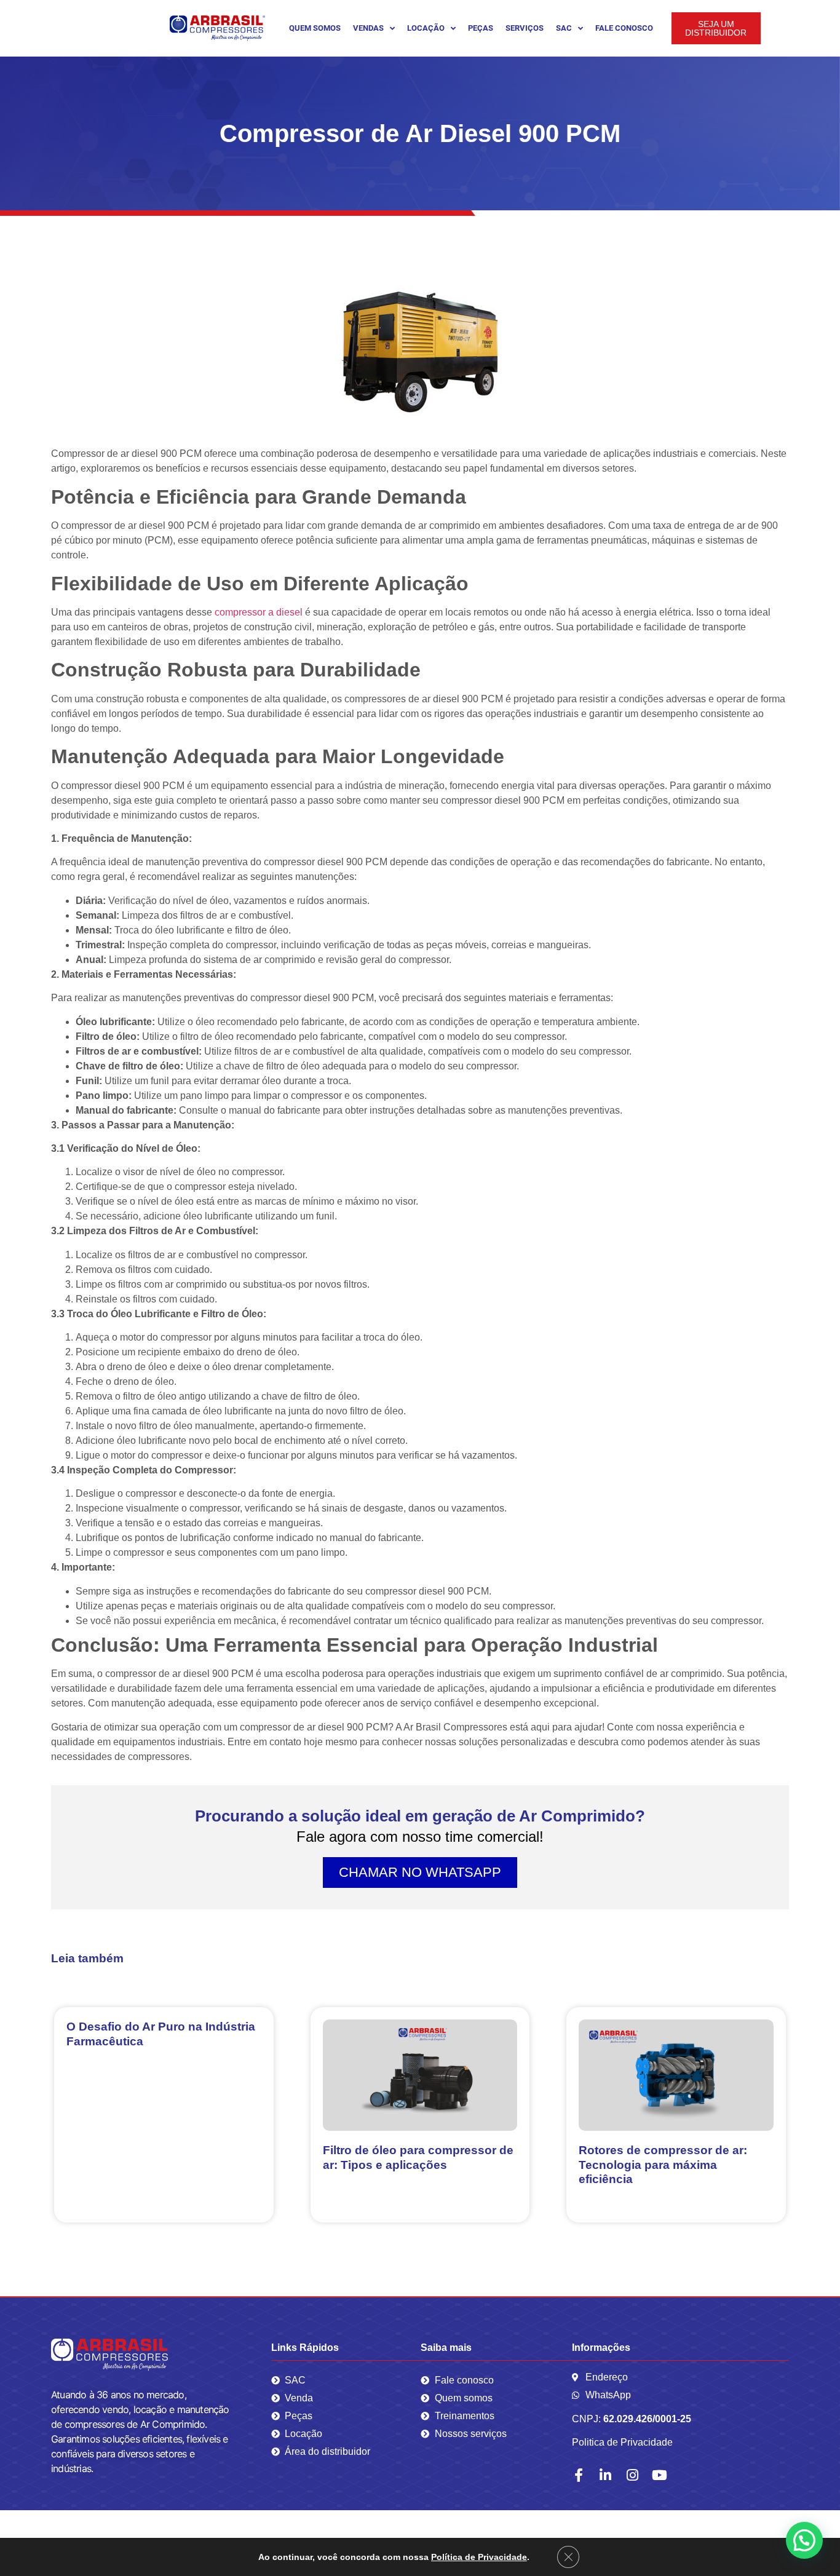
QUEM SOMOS (315, 28)
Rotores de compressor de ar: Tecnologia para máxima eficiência (663, 2164)
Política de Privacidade (479, 2557)
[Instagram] (633, 2475)
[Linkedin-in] (606, 2475)
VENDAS (368, 28)
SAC (564, 28)
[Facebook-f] (579, 2475)
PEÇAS (481, 28)
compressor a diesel (259, 612)
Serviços (525, 28)
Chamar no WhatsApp (420, 1872)
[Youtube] (660, 2475)
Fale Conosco (624, 28)
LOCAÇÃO (426, 28)
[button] (804, 2540)
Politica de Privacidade (622, 2442)
